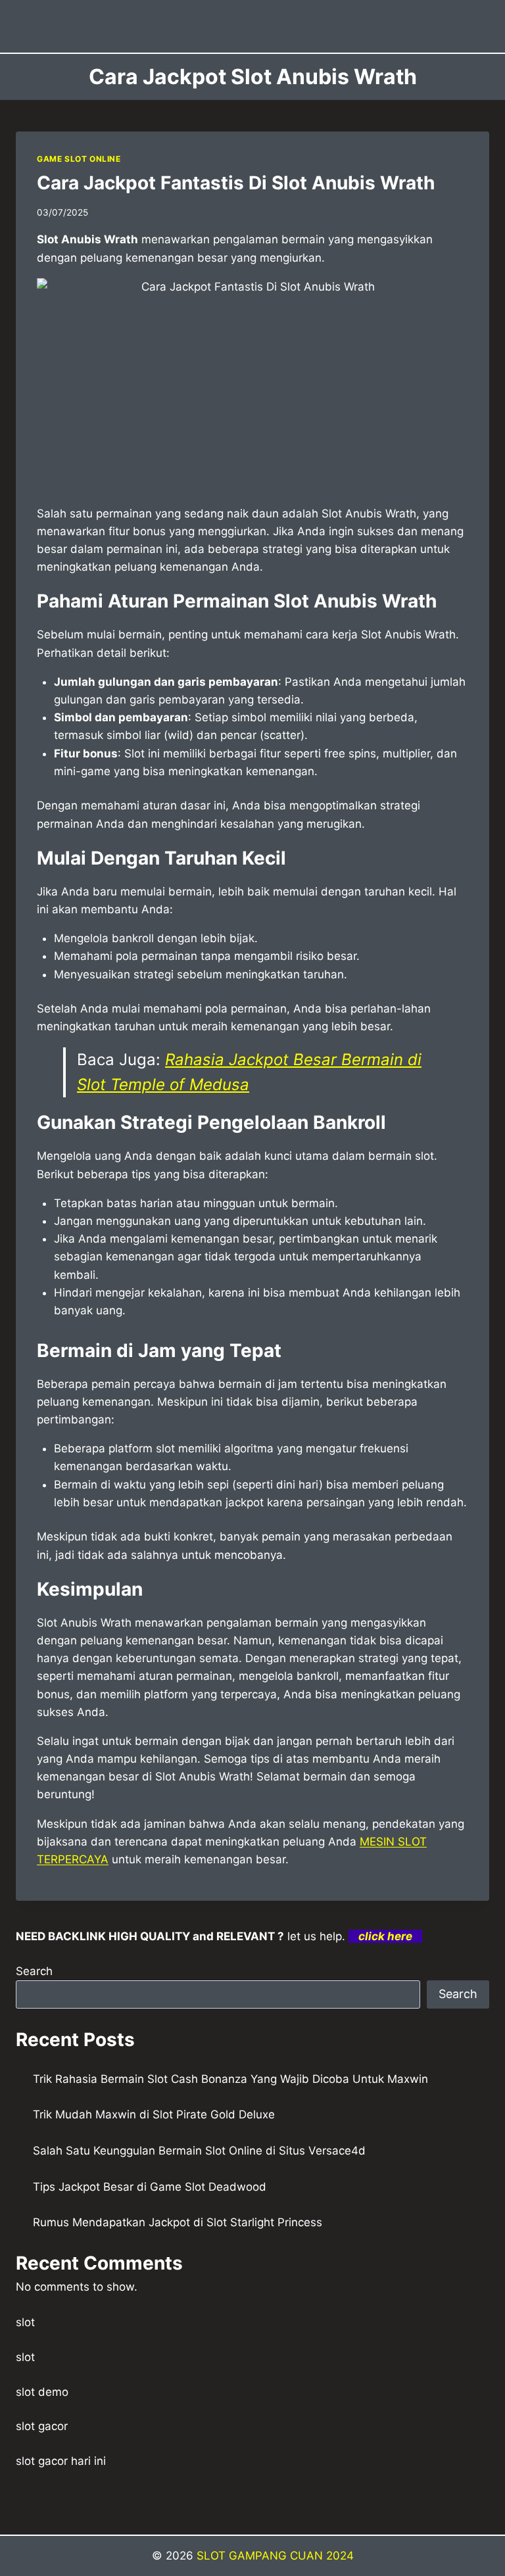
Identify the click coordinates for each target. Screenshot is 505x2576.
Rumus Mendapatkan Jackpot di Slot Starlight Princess (178, 2222)
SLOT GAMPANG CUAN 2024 (275, 2556)
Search (34, 1971)
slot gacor (42, 2426)
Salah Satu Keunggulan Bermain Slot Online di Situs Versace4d (199, 2151)
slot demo (42, 2392)
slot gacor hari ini (61, 2461)
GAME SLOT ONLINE (79, 159)
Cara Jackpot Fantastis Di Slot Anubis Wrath (236, 183)
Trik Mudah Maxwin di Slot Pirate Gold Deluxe (154, 2114)
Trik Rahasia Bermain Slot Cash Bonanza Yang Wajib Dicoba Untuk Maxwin (230, 2079)
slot (25, 2322)
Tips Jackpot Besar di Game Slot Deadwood (150, 2187)
